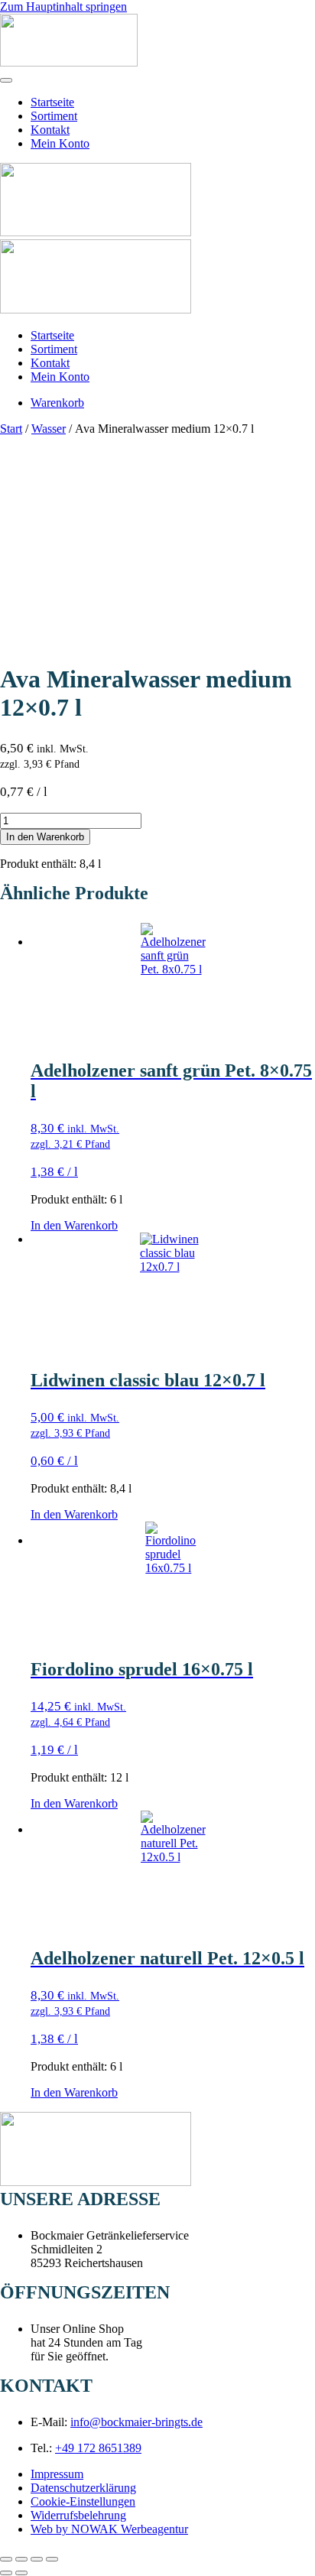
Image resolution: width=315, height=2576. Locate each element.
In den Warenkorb (45, 837)
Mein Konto (60, 143)
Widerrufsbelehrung (78, 2515)
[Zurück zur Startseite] (69, 62)
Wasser (49, 429)
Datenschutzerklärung (83, 2488)
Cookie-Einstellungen (83, 2501)
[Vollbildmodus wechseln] (21, 2559)
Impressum (57, 2474)
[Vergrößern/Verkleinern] (6, 2559)
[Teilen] (37, 2559)
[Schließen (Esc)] (52, 2559)
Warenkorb (57, 403)
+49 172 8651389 (98, 2448)
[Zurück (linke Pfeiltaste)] (6, 2573)
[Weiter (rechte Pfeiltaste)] (21, 2573)
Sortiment (54, 116)
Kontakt (50, 130)
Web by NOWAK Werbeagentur (109, 2529)
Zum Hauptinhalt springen (63, 6)
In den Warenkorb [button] (74, 1225)
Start (11, 429)
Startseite (52, 102)
